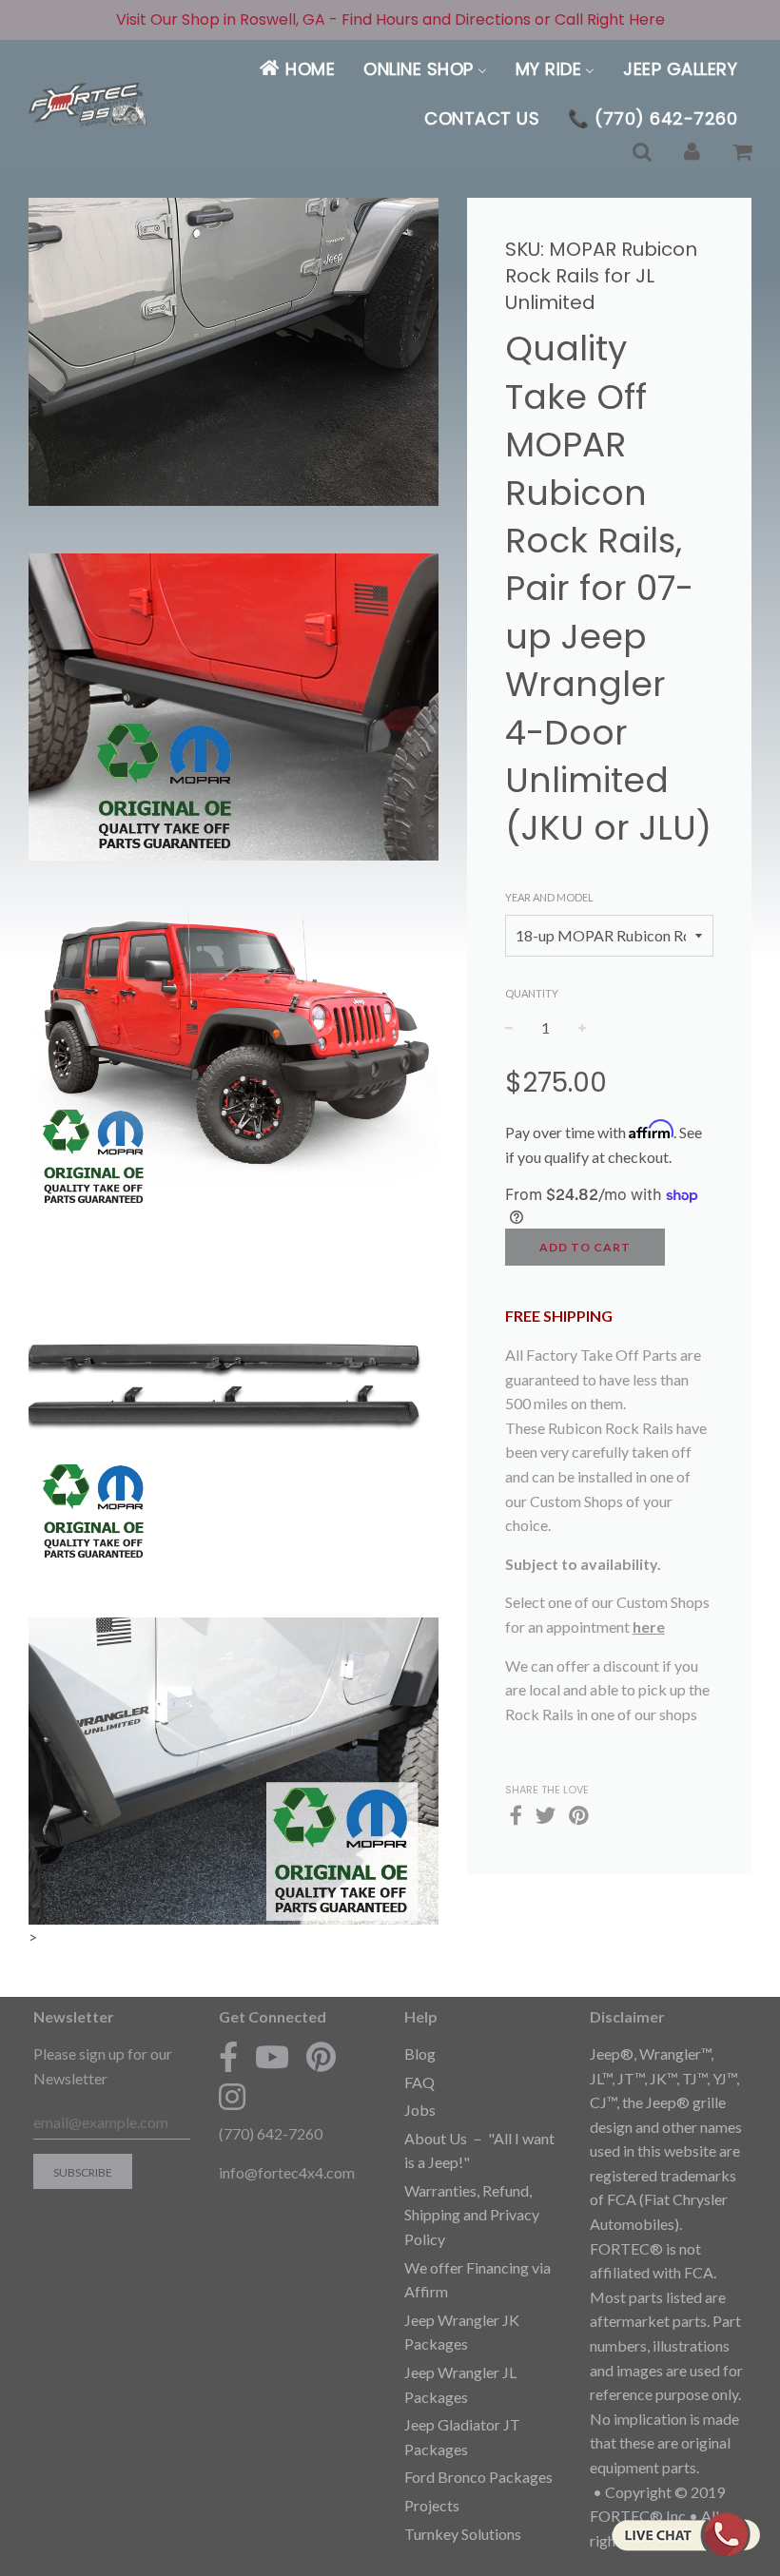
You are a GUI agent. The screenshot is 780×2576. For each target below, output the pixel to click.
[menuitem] (296, 69)
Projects (432, 2505)
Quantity (532, 993)
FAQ (419, 2082)
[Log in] (692, 153)
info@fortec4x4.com (287, 2172)
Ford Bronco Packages (478, 2477)
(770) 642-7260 (271, 2133)
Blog (420, 2053)
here (649, 1627)
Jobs (420, 2110)
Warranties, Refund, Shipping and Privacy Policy (472, 2215)
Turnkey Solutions (463, 2534)
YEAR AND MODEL (549, 897)
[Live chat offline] (685, 2534)
